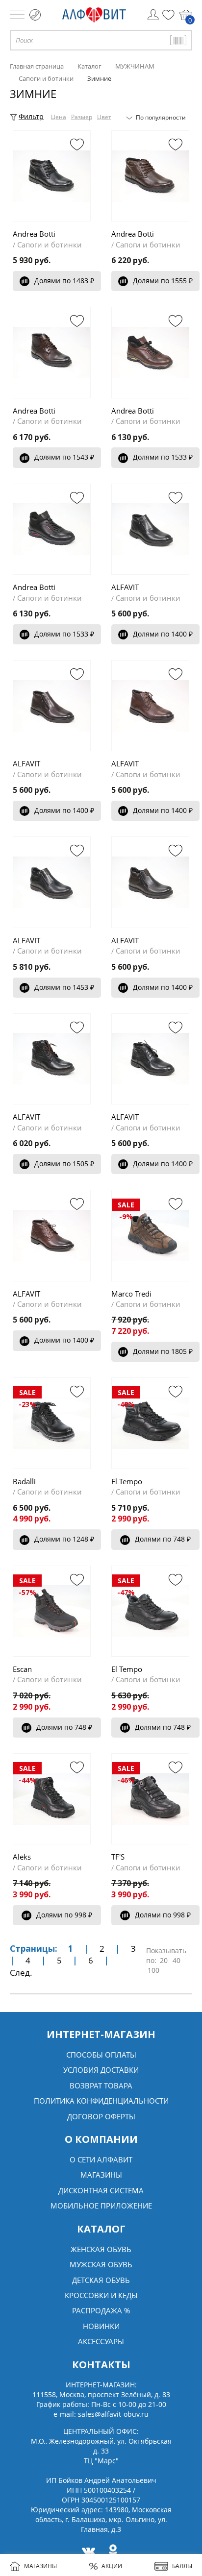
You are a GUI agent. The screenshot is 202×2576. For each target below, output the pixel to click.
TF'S (118, 1857)
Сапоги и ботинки (50, 245)
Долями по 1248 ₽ (64, 1539)
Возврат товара (101, 2085)
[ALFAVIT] (150, 529)
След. (21, 1973)
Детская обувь (101, 2280)
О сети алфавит (101, 2159)
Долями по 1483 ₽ (64, 281)
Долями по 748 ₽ (163, 1539)
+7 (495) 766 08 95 (35, 15)
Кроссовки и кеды (101, 2295)
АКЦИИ (112, 2566)
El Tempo (127, 1481)
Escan (22, 1669)
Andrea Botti (34, 234)
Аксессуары (101, 2341)
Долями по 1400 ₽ (163, 634)
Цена (59, 117)
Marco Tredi (131, 1294)
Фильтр (31, 116)
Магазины (101, 2175)
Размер (82, 117)
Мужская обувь (101, 2264)
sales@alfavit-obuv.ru (113, 2414)
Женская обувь (101, 2249)
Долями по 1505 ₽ (64, 1164)
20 (164, 1960)
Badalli (24, 1481)
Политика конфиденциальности (101, 2101)
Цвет (104, 117)
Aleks (22, 1857)
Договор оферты (101, 2116)
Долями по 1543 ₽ (64, 457)
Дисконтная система (101, 2190)
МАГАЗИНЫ (40, 2566)
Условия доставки (101, 2070)
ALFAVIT (125, 587)
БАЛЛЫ (182, 2566)
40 (177, 1960)
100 (153, 1970)
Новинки (101, 2326)
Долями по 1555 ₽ (163, 281)
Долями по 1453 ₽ (64, 987)
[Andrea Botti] (52, 176)
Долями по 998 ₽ (64, 1915)
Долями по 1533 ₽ (163, 457)
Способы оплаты (101, 2055)
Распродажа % (101, 2310)
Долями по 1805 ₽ (163, 1351)
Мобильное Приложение (101, 2206)
